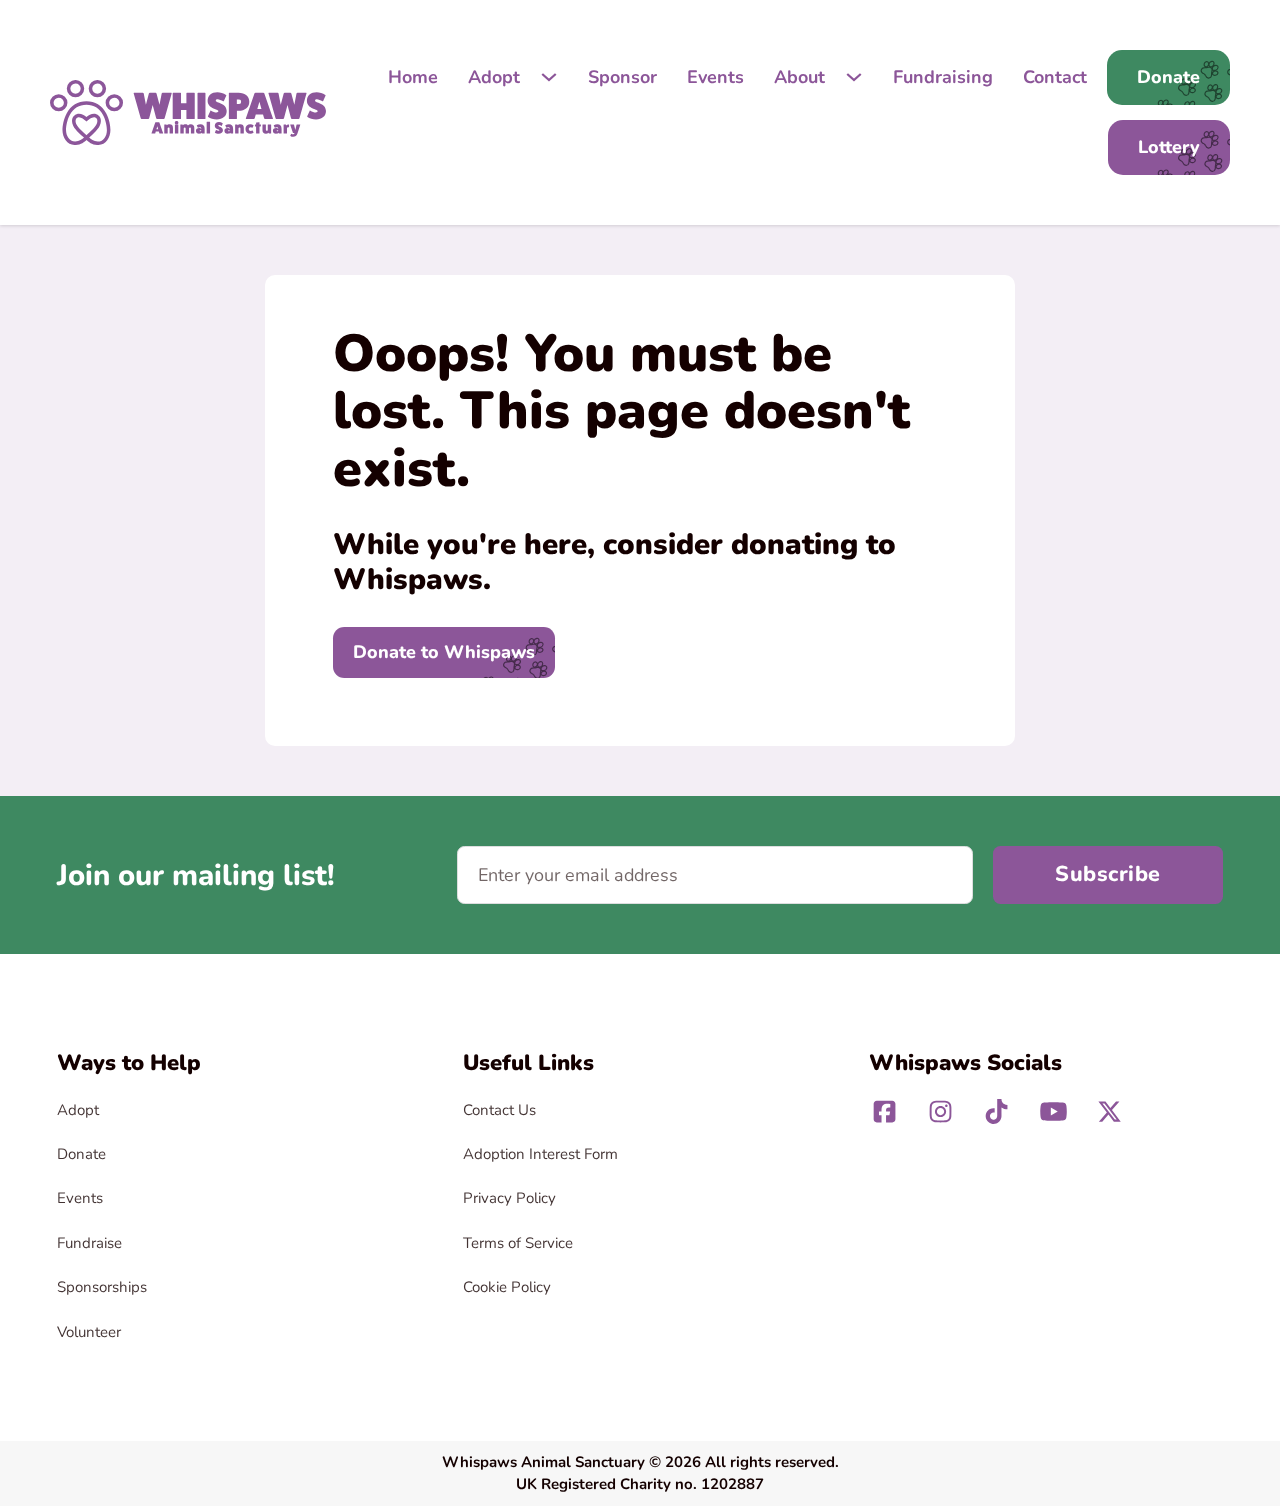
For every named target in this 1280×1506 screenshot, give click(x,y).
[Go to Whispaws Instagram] (940, 1111)
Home (413, 77)
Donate (81, 1154)
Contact (1055, 77)
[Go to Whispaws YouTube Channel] (1053, 1111)
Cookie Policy (507, 1287)
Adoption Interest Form (540, 1154)
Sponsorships (102, 1287)
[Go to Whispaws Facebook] (884, 1111)
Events (715, 77)
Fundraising (943, 77)
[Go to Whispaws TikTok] (996, 1111)
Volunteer (89, 1332)
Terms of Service (518, 1243)
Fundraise (89, 1243)
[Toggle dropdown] (549, 77)
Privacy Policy (509, 1198)
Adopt (494, 77)
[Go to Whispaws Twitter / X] (1109, 1111)
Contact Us (499, 1110)
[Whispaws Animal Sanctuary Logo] (188, 111)
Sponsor (622, 77)
